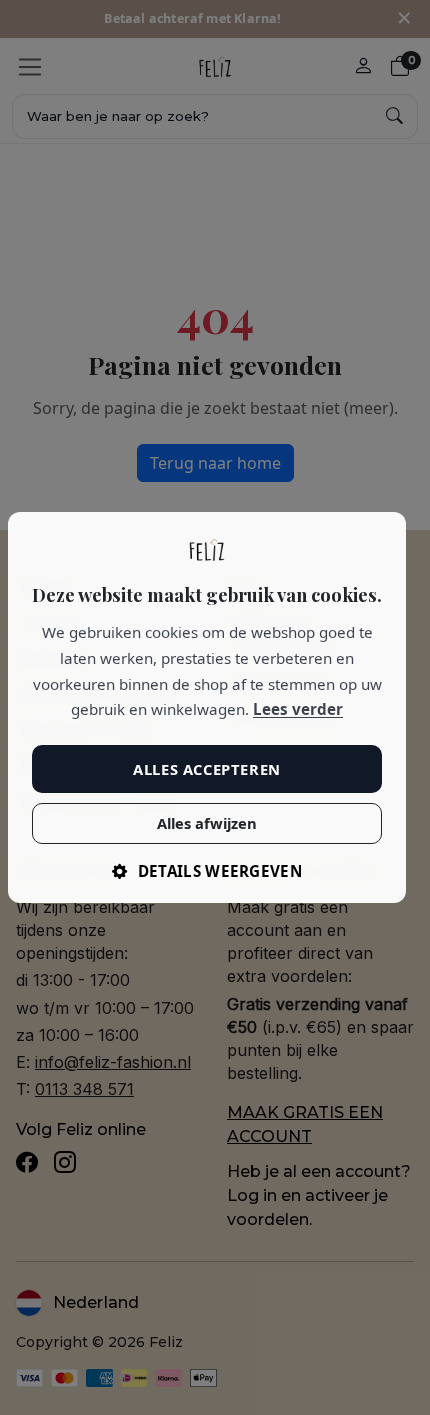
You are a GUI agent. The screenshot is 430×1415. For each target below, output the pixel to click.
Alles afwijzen (207, 823)
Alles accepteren (206, 769)
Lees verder (298, 709)
